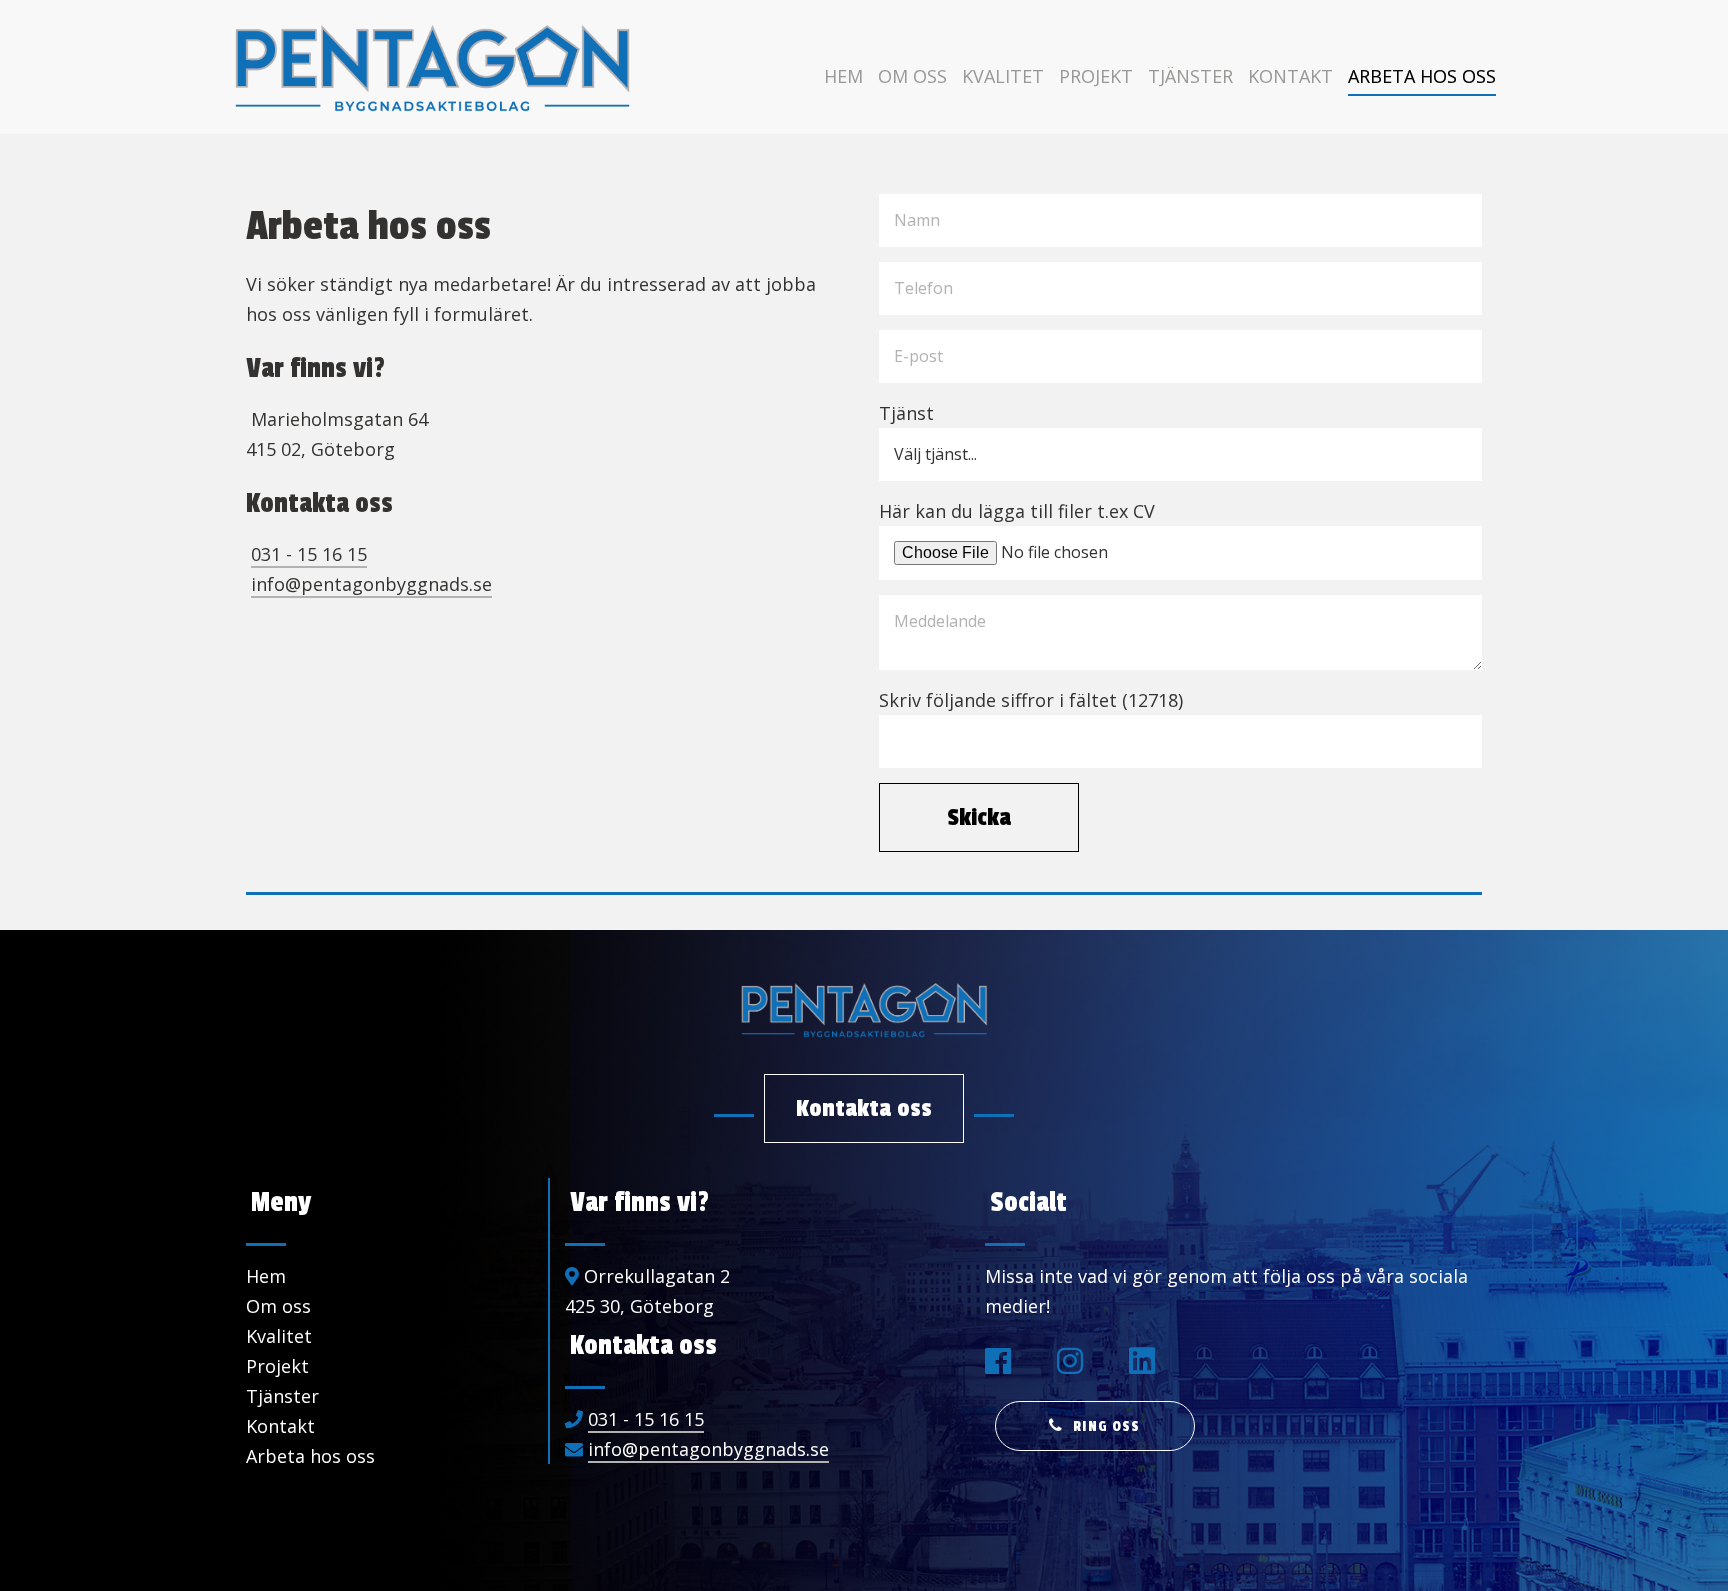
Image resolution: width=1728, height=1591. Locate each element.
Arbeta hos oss (1422, 76)
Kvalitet (1003, 76)
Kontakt (1290, 76)
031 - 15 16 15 (309, 554)
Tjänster (1190, 76)
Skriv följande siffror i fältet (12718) (1031, 700)
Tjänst (906, 413)
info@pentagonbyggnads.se (371, 584)
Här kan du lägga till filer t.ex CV (1017, 511)
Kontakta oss (864, 1108)
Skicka (979, 817)
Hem (843, 76)
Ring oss (1106, 1426)
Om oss (912, 76)
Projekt (1096, 76)
